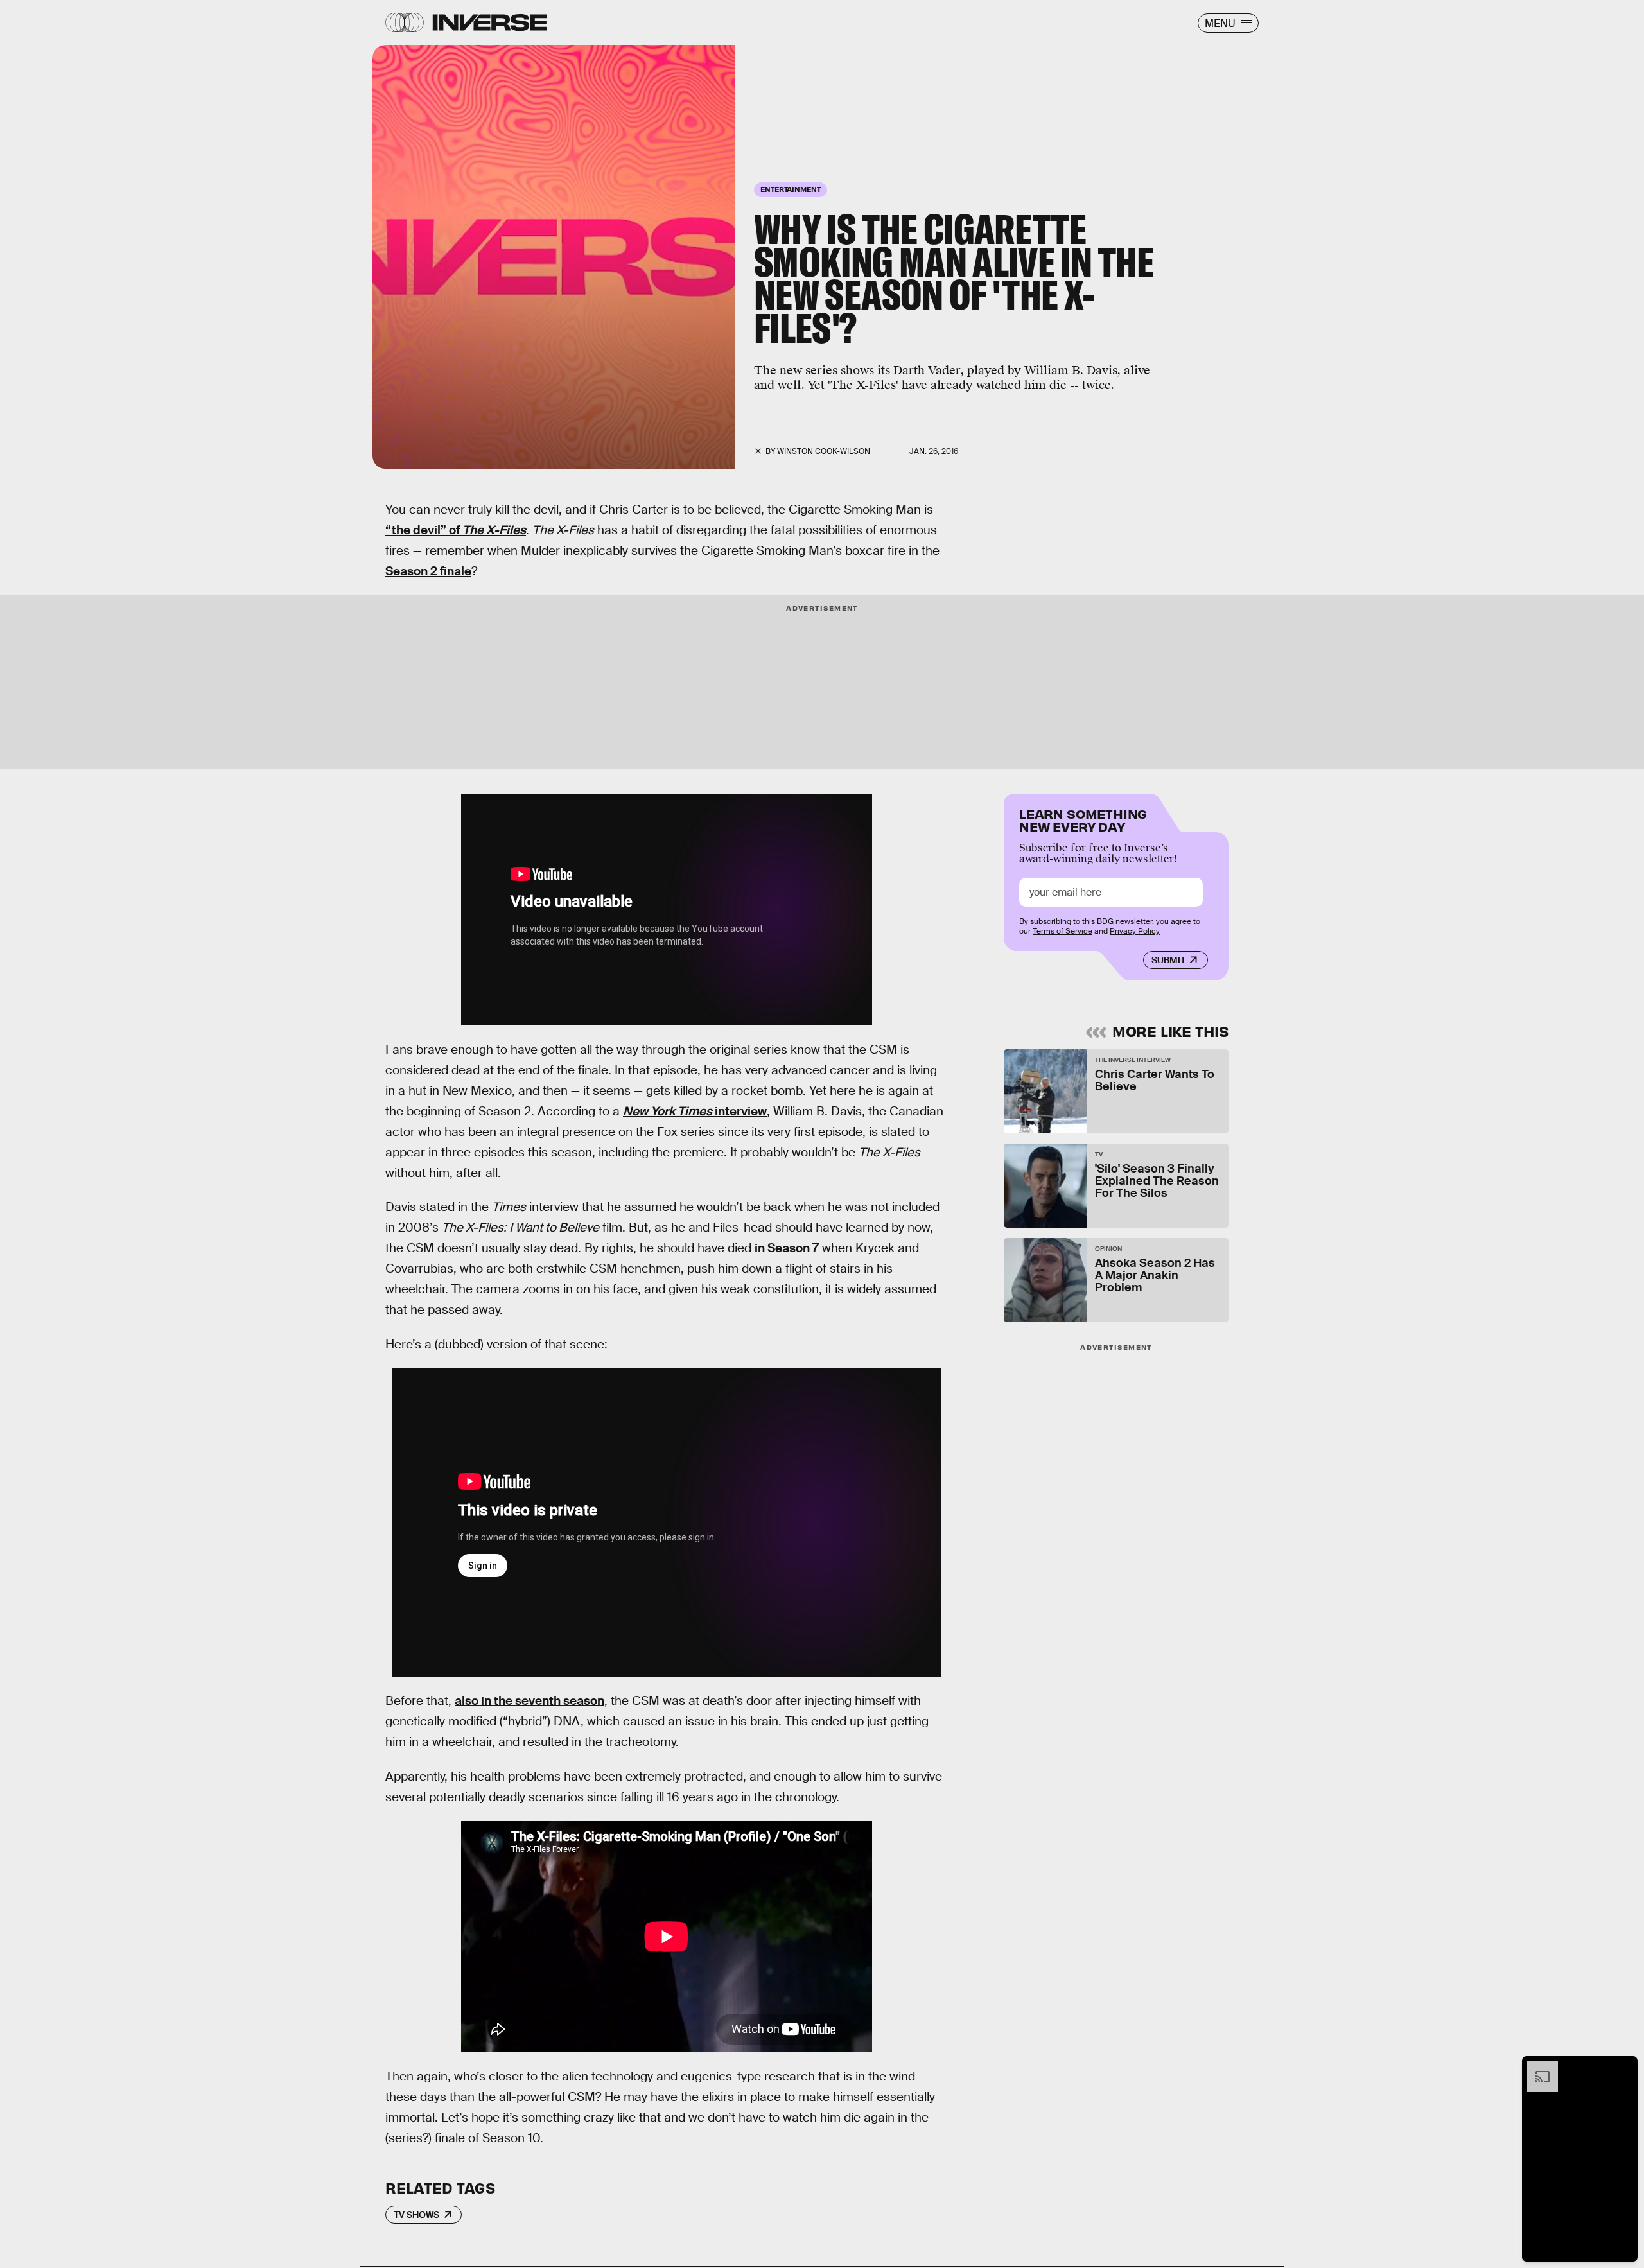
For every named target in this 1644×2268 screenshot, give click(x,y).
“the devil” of (456, 530)
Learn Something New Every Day (1083, 819)
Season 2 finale (428, 571)
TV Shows (416, 2215)
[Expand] (1536, 2068)
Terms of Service (1062, 931)
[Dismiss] (1623, 2068)
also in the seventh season (529, 1701)
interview (695, 1111)
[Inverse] (490, 22)
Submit (1168, 960)
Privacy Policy (1135, 931)
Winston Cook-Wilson (824, 451)
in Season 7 (787, 1248)
